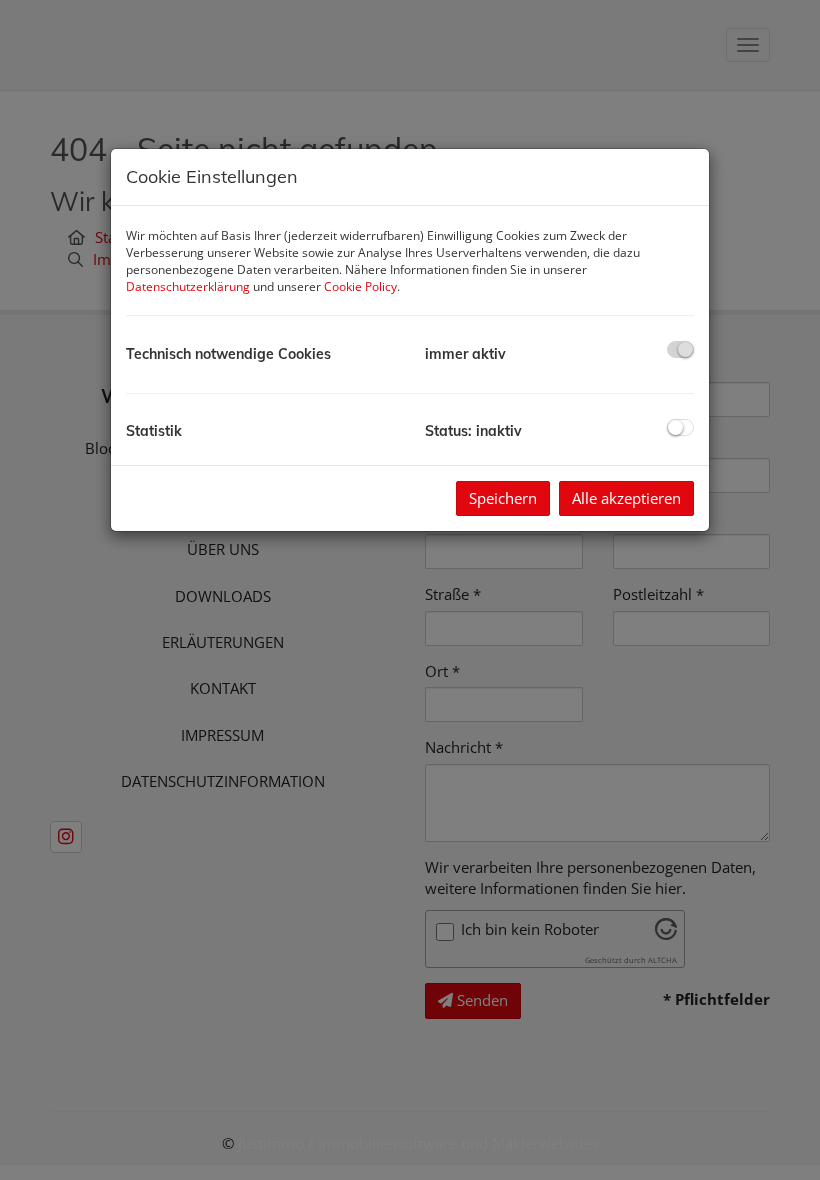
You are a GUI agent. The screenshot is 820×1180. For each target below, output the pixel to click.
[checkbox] (680, 349)
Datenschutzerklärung (188, 286)
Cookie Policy (360, 286)
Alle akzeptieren (626, 498)
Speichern (503, 498)
